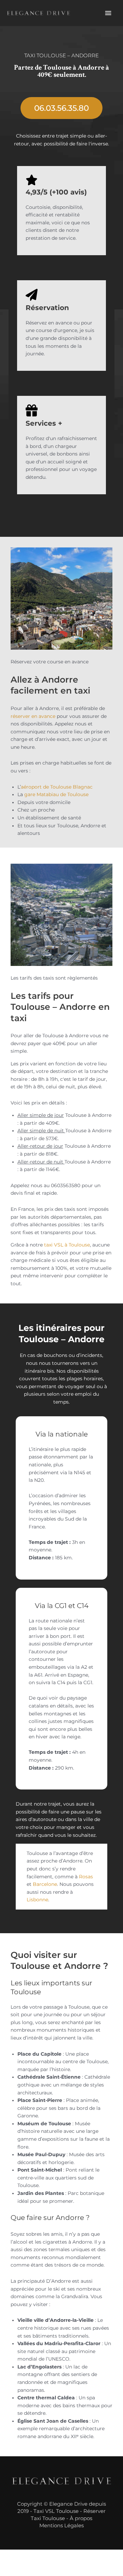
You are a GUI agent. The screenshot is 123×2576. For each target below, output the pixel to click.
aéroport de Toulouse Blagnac (57, 787)
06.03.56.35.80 (61, 108)
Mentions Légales (61, 2525)
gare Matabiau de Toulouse (56, 794)
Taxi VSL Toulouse (56, 2511)
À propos (81, 2518)
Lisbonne (37, 1900)
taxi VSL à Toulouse (67, 1245)
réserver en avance (33, 716)
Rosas (86, 1877)
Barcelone (45, 1884)
